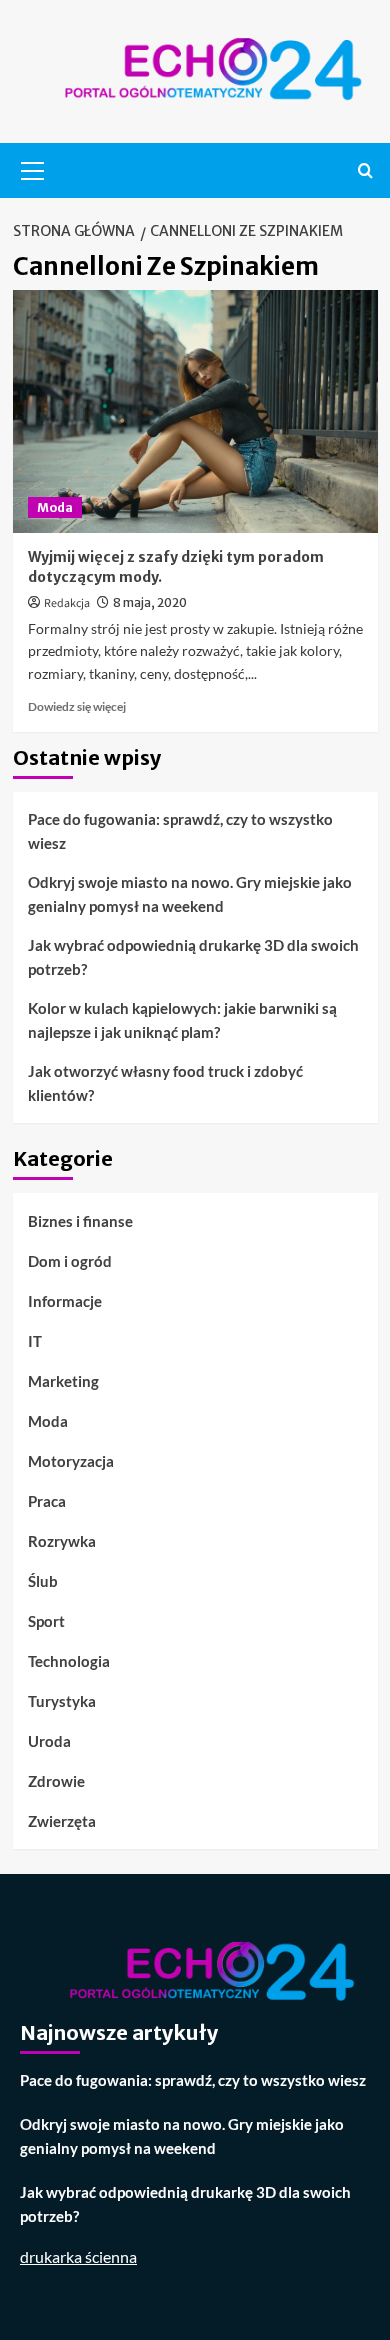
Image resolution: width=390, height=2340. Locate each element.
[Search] (365, 170)
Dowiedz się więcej (77, 706)
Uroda (49, 1741)
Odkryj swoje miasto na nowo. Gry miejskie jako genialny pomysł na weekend (190, 894)
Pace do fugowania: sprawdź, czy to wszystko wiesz (180, 831)
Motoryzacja (71, 1461)
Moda (55, 507)
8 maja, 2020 (150, 602)
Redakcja (67, 603)
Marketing (63, 1381)
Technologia (69, 1661)
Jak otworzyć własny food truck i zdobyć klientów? (165, 1083)
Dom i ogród (70, 1261)
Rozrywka (62, 1541)
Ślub (43, 1581)
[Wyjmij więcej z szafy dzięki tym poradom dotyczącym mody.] (195, 411)
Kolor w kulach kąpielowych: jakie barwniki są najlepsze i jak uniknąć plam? (182, 1020)
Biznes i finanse (80, 1221)
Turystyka (62, 1701)
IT (35, 1341)
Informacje (65, 1301)
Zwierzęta (62, 1821)
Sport (46, 1621)
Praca (47, 1501)
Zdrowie (56, 1781)
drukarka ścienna (78, 2256)
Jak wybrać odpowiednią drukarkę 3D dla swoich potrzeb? (193, 957)
